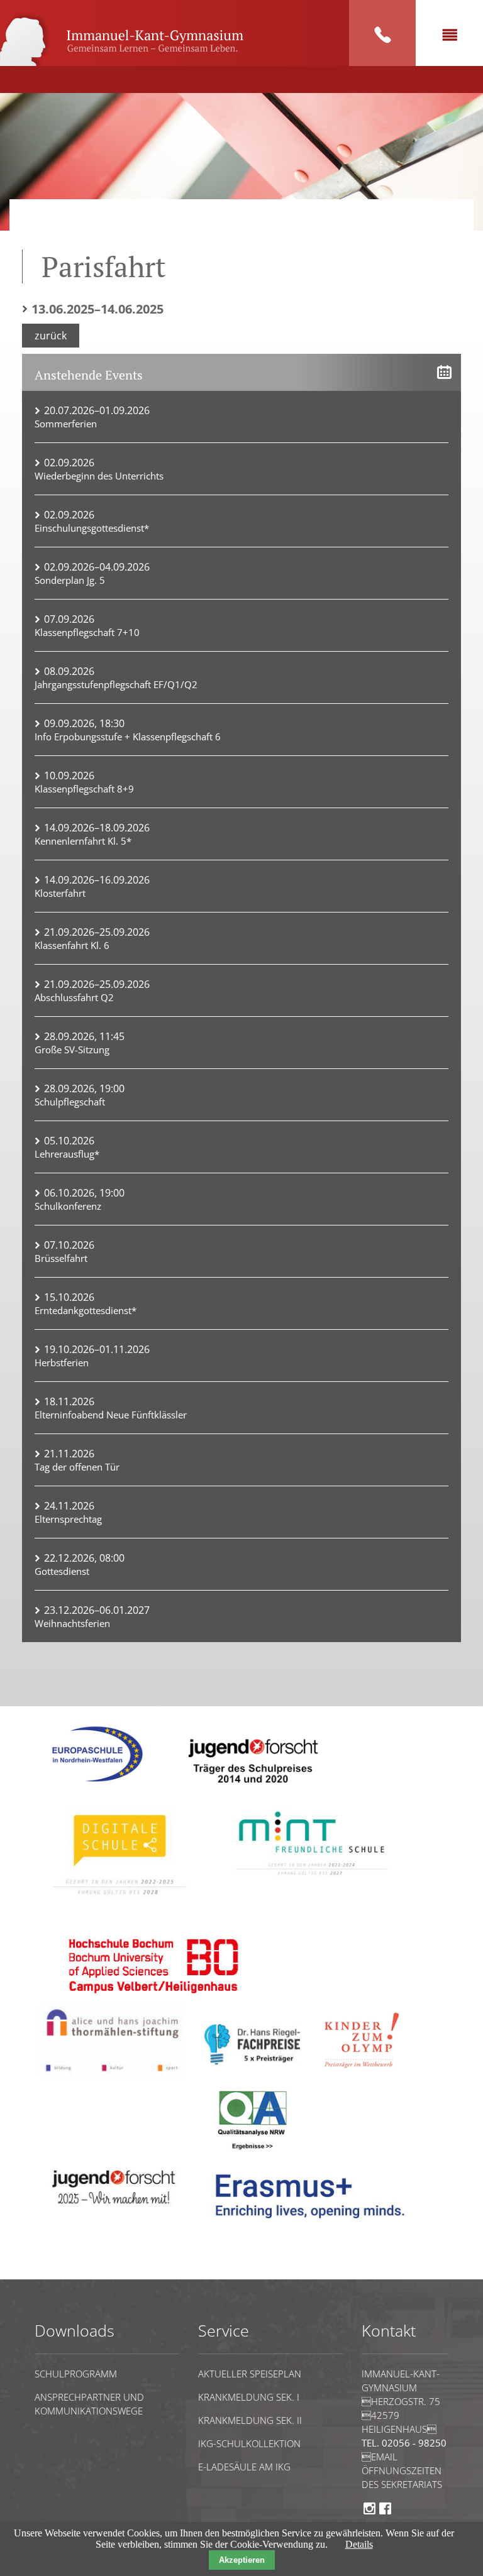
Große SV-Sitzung (72, 1050)
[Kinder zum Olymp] (365, 2075)
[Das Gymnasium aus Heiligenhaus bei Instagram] (369, 2513)
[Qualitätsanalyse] (97, 1786)
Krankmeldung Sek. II (250, 2420)
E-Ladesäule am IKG (244, 2467)
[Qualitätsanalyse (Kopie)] (314, 2227)
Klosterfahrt (60, 893)
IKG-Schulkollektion (249, 2443)
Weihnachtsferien (72, 1623)
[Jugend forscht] (251, 1791)
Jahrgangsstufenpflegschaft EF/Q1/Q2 (116, 684)
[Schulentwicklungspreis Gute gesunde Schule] (311, 1883)
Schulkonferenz (68, 1206)
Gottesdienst (62, 1571)
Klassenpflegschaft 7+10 (87, 632)
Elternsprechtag (68, 1519)
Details (359, 2544)
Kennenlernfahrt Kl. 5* (83, 841)
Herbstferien (62, 1362)
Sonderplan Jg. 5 (70, 580)
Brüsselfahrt (61, 1258)
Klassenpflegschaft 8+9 (84, 789)
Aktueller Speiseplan (250, 2374)
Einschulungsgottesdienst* (92, 528)
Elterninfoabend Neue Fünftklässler (111, 1415)
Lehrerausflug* (67, 1154)
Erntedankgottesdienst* (86, 1310)
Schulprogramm (76, 2374)
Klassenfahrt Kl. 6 (72, 945)
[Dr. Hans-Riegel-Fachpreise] (252, 2062)
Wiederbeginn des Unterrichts (99, 476)
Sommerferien (66, 424)
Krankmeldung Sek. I (249, 2397)
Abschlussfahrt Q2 (74, 997)
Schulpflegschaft (70, 1102)
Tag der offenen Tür (77, 1467)
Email (380, 2457)
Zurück (51, 336)
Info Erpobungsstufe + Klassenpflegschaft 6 (128, 737)
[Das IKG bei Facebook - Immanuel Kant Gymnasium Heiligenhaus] (385, 2513)
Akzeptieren (242, 2560)
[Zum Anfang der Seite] (73, 2273)
